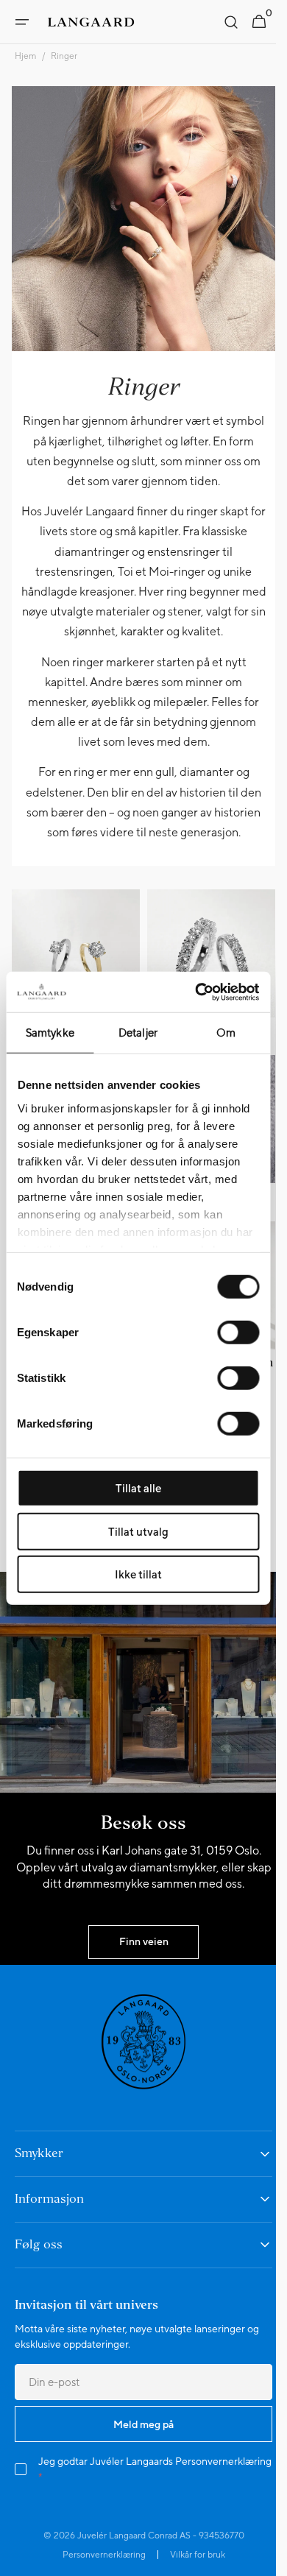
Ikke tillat (138, 1574)
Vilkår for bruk (192, 2567)
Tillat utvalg (138, 1531)
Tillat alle (138, 1488)
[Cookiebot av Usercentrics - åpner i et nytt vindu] (196, 992)
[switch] (238, 1333)
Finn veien (138, 1954)
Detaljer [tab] (138, 1033)
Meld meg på (138, 2436)
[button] (22, 22)
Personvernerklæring (86, 2489)
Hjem (25, 56)
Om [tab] (226, 1033)
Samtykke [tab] (50, 1033)
